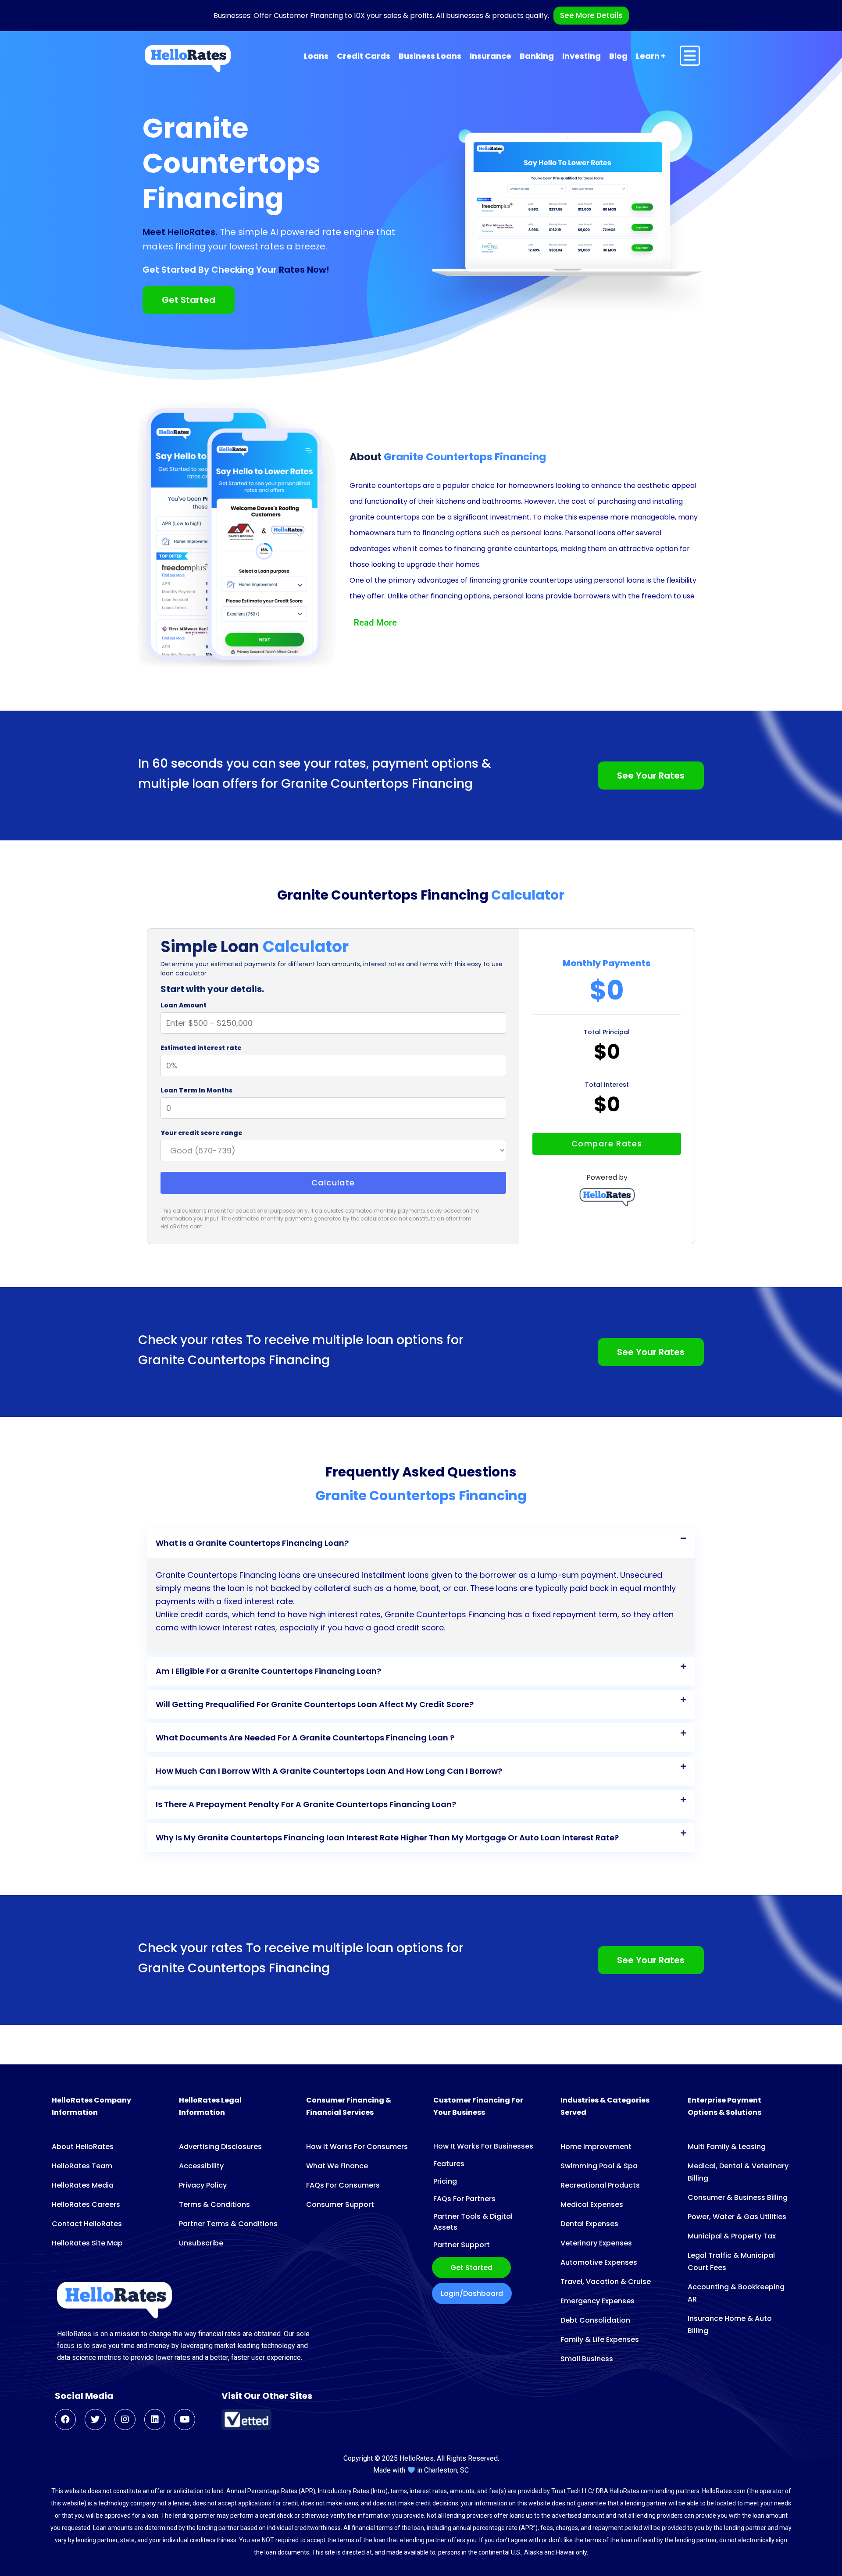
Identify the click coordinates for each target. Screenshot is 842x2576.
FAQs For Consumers (343, 2185)
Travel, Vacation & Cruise (606, 2282)
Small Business (587, 2359)
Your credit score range (202, 1133)
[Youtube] (185, 2419)
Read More (375, 623)
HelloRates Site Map (87, 2243)
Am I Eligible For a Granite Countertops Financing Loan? (268, 1671)
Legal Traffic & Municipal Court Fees (731, 2261)
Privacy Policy (203, 2185)
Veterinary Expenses (596, 2243)
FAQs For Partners (464, 2199)
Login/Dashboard (472, 2293)
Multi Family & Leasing (727, 2147)
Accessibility (201, 2166)
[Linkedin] (155, 2419)
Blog (618, 56)
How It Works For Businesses (483, 2146)
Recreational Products (600, 2185)
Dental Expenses (589, 2224)
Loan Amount (184, 1005)
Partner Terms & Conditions (228, 2224)
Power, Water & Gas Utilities (737, 2217)
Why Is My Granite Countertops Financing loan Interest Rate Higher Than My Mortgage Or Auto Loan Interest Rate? (387, 1838)
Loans (316, 56)
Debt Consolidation (595, 2320)
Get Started (471, 2268)
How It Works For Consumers (357, 2147)
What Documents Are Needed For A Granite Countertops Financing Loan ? (305, 1738)
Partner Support (462, 2245)
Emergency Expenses (598, 2301)
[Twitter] (95, 2419)
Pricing (445, 2181)
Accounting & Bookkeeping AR (736, 2293)
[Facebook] (65, 2419)
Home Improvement (596, 2147)
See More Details (591, 15)
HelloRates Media (83, 2185)
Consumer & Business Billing (738, 2197)
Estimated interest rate (201, 1048)
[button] (421, 1543)
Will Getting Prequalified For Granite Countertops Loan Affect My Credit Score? (315, 1704)
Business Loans (430, 56)
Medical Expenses (592, 2204)
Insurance (491, 56)
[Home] (188, 59)
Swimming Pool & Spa (599, 2166)
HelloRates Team (82, 2166)
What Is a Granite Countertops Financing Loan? (252, 1543)
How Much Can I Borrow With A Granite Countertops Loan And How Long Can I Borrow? (329, 1771)
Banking (537, 56)
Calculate (333, 1183)
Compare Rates (607, 1144)
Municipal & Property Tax (732, 2236)
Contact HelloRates (87, 2224)
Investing (582, 56)
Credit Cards (364, 56)
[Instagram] (125, 2419)
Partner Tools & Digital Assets (473, 2222)
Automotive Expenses (599, 2262)
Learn (648, 56)
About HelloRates (83, 2147)
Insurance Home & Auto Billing (730, 2325)
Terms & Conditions (214, 2204)
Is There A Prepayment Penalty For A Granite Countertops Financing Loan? (306, 1804)
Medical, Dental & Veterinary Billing (738, 2172)
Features (449, 2164)
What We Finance (337, 2166)
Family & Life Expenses (600, 2339)
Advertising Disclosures (220, 2147)
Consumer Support (340, 2204)
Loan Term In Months (196, 1090)
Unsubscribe (201, 2243)
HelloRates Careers (86, 2204)
